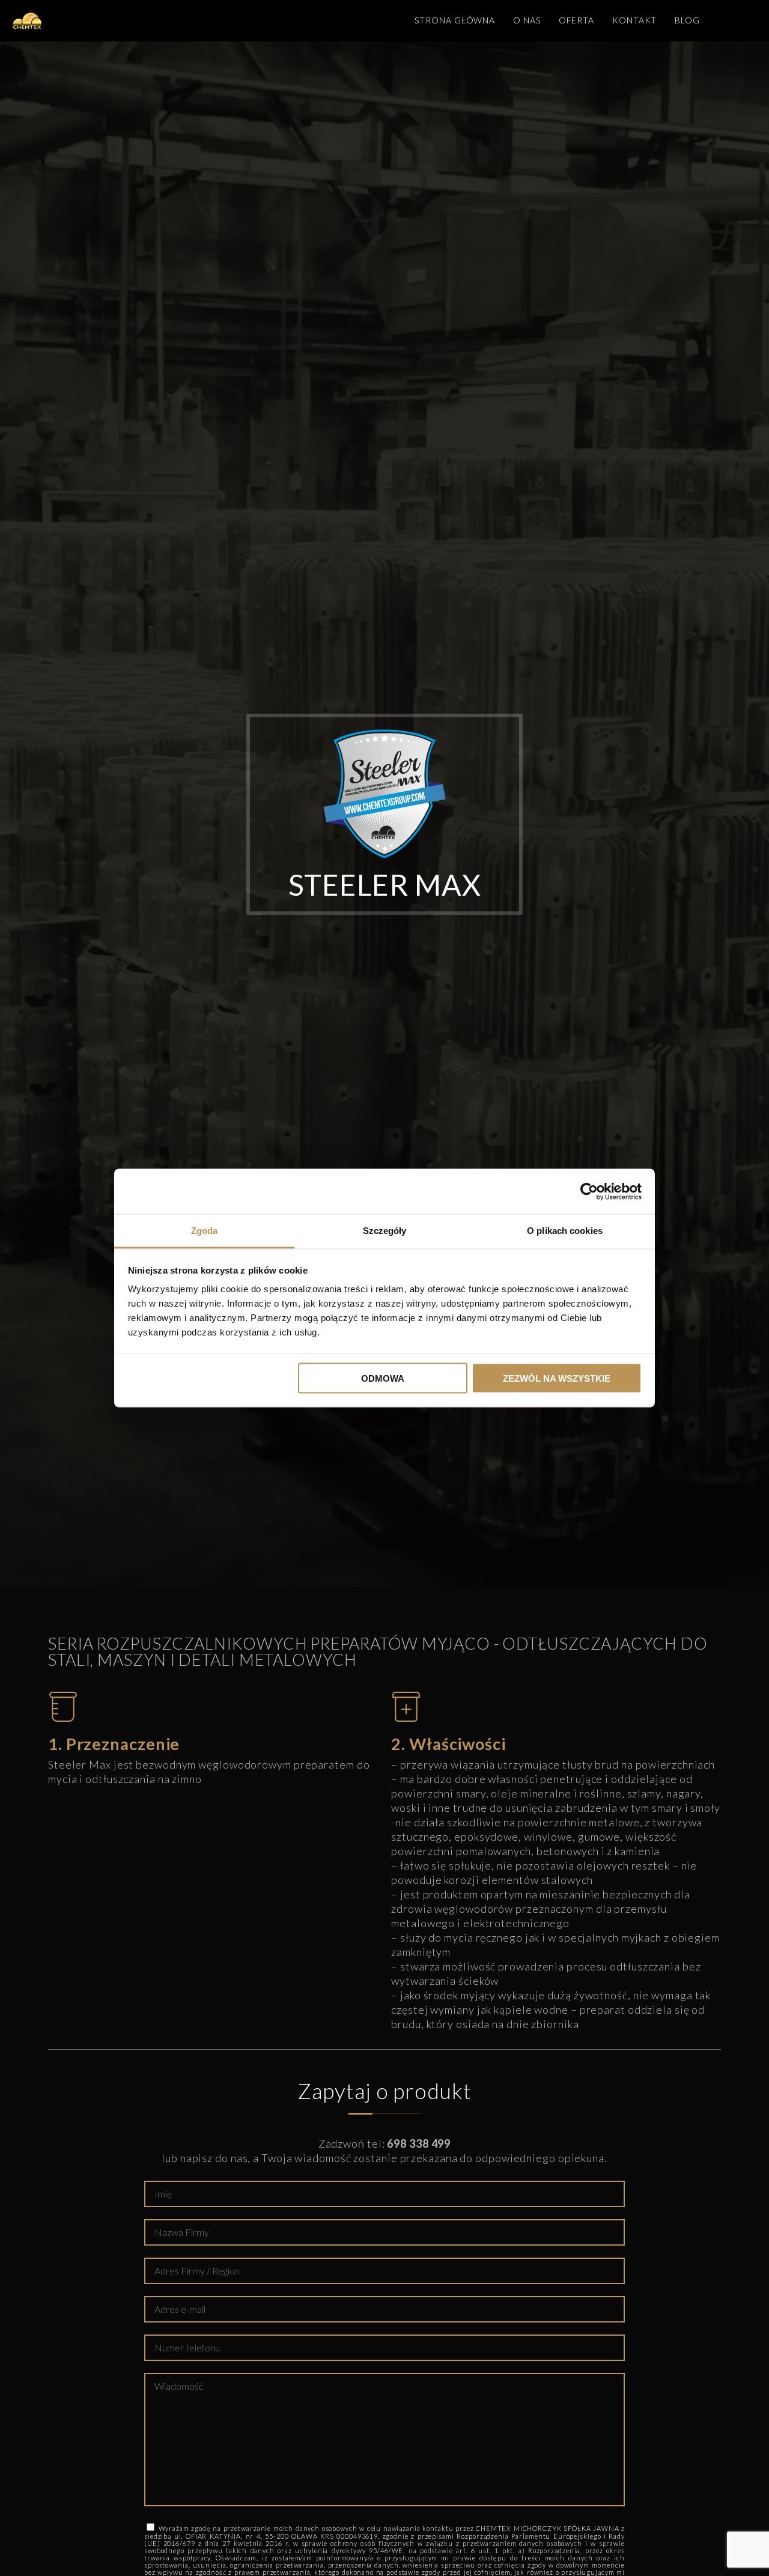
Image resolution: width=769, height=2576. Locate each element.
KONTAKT (634, 20)
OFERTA (576, 20)
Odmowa (383, 1378)
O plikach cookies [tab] (565, 1231)
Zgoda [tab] (205, 1231)
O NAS (527, 20)
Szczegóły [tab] (385, 1231)
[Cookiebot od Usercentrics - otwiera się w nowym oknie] (589, 1191)
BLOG (687, 20)
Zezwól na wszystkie (557, 1378)
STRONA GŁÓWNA (455, 20)
